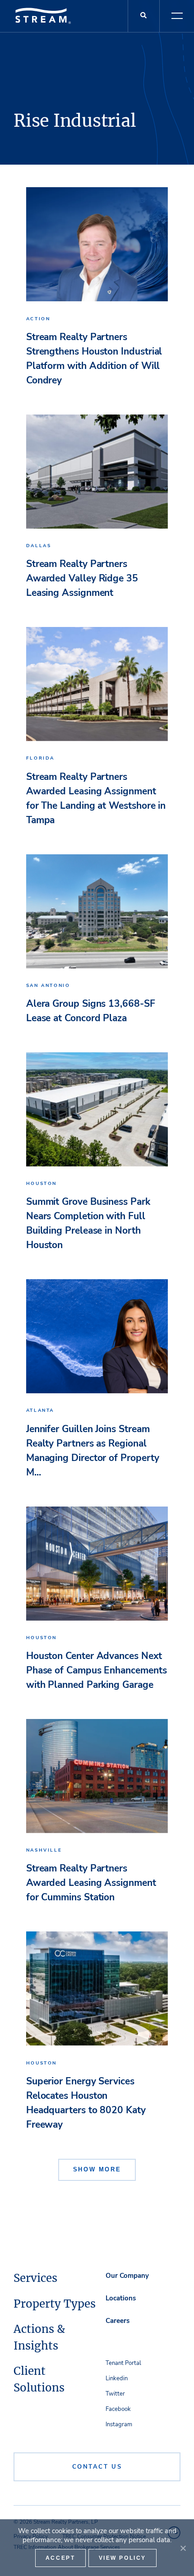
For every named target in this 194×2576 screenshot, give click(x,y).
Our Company (127, 2276)
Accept (60, 2558)
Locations (121, 2298)
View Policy (123, 2558)
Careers (118, 2321)
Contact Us (97, 2467)
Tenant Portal (123, 2363)
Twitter (115, 2394)
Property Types (55, 2304)
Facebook (118, 2409)
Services (35, 2278)
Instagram (119, 2424)
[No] (183, 2548)
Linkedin (117, 2378)
